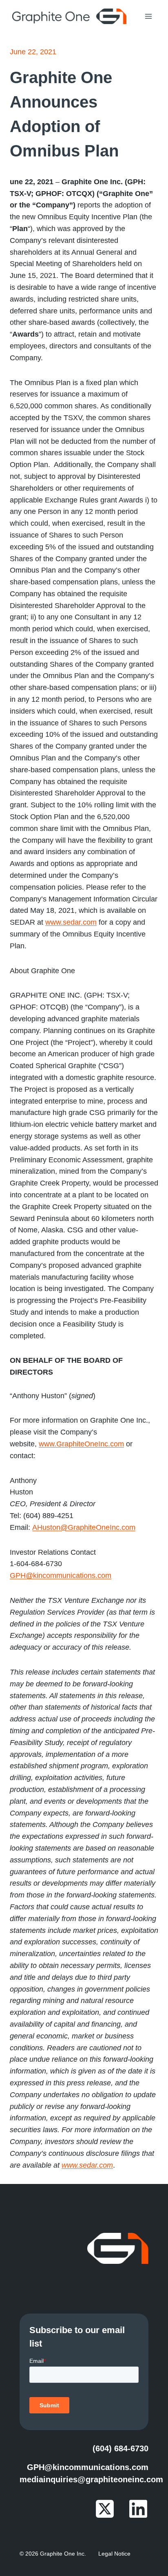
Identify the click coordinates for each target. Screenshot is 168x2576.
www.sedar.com (71, 922)
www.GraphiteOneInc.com (81, 1444)
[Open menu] (148, 16)
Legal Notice (114, 2554)
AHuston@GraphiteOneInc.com (84, 1527)
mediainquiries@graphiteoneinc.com (91, 2479)
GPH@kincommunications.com (61, 1576)
